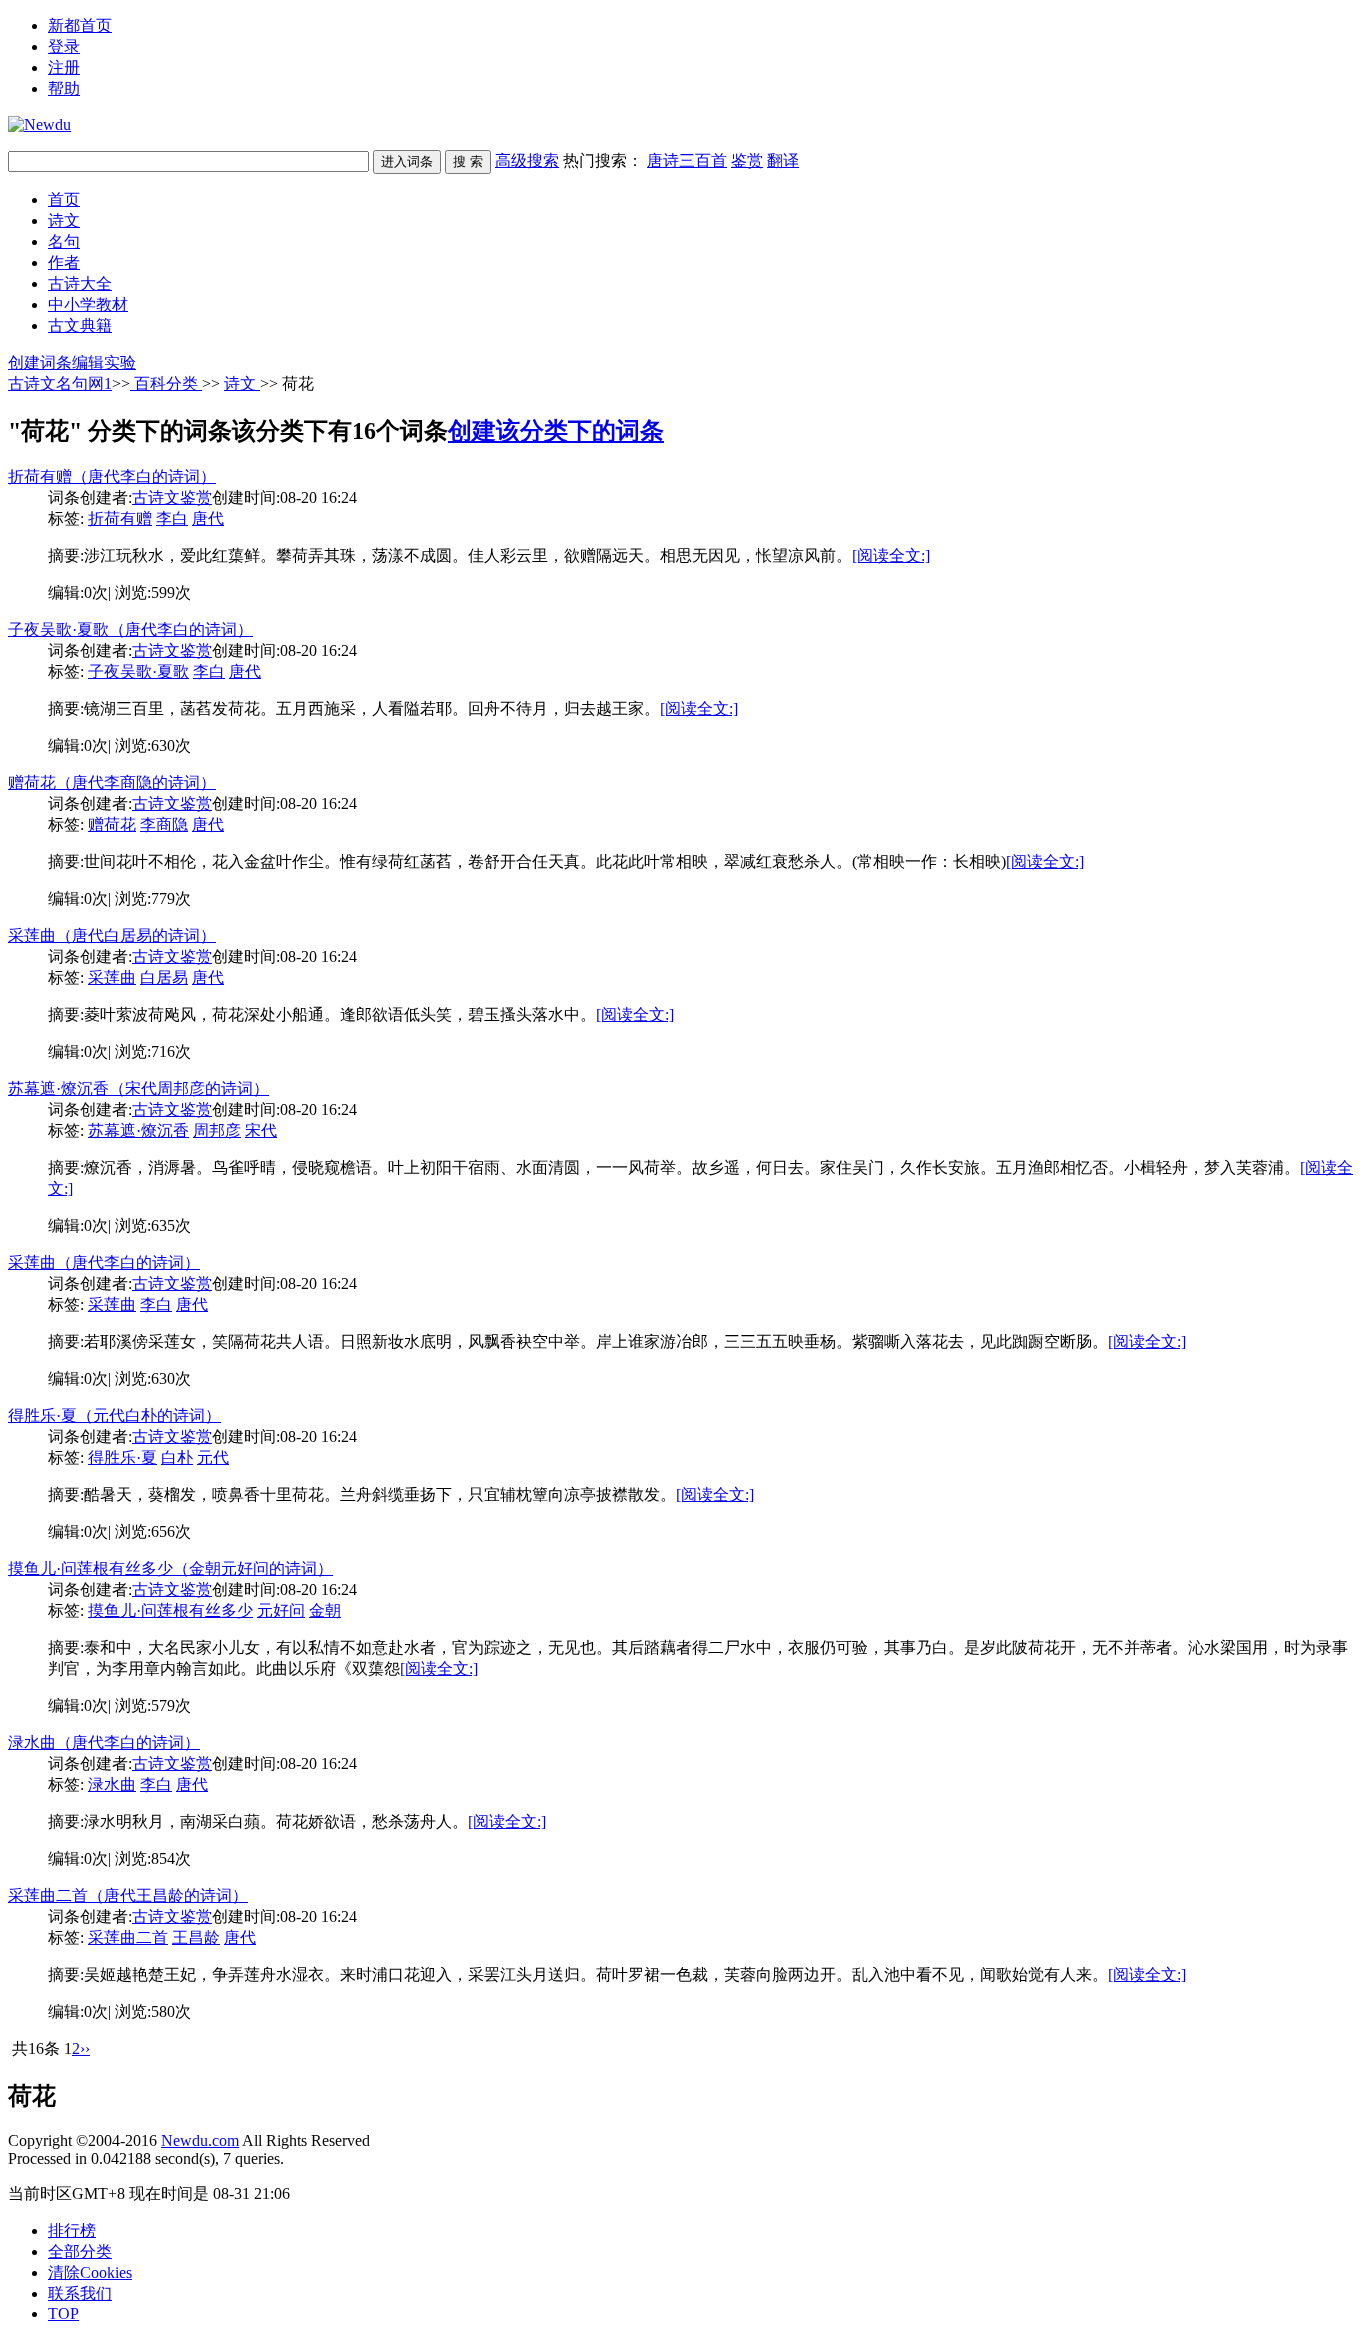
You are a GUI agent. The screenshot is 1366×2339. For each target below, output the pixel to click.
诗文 (64, 220)
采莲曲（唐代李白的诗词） (104, 1262)
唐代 (208, 518)
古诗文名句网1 (60, 383)
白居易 (164, 977)
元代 (213, 1457)
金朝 (325, 1610)
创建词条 (40, 362)
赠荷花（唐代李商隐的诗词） (112, 782)
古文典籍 (80, 325)
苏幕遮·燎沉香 (138, 1130)
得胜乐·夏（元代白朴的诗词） (114, 1415)
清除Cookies (90, 2272)
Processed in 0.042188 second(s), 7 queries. (146, 2158)
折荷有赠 (120, 518)
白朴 (177, 1457)
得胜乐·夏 (122, 1457)
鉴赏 (747, 160)
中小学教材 (88, 304)
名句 (64, 241)
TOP (63, 2313)
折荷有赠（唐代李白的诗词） (112, 476)
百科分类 (166, 383)
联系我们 (80, 2293)
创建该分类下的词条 (556, 431)
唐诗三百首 (687, 160)
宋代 (261, 1130)
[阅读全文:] (891, 555)
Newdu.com (200, 2140)
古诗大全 (80, 283)
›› (85, 2048)
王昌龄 (196, 1937)
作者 (64, 262)
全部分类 (80, 2251)
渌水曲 (112, 1784)
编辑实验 (104, 362)
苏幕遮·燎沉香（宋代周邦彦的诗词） (138, 1088)
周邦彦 (217, 1130)
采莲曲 (112, 977)
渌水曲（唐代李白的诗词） (104, 1742)
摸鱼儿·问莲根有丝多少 (170, 1610)
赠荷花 (112, 824)
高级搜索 (527, 160)
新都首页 (80, 25)
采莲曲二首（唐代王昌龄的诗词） (128, 1895)
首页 (64, 199)
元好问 (281, 1610)
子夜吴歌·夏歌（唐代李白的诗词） (130, 629)
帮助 (64, 88)
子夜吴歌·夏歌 (138, 671)
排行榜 (72, 2230)
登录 (64, 46)
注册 (64, 67)
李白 (172, 518)
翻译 (783, 160)
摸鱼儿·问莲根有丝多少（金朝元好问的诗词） (170, 1568)
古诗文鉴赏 (172, 497)
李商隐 (164, 824)
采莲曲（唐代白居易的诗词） (112, 935)
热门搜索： (681, 160)
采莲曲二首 (128, 1937)
